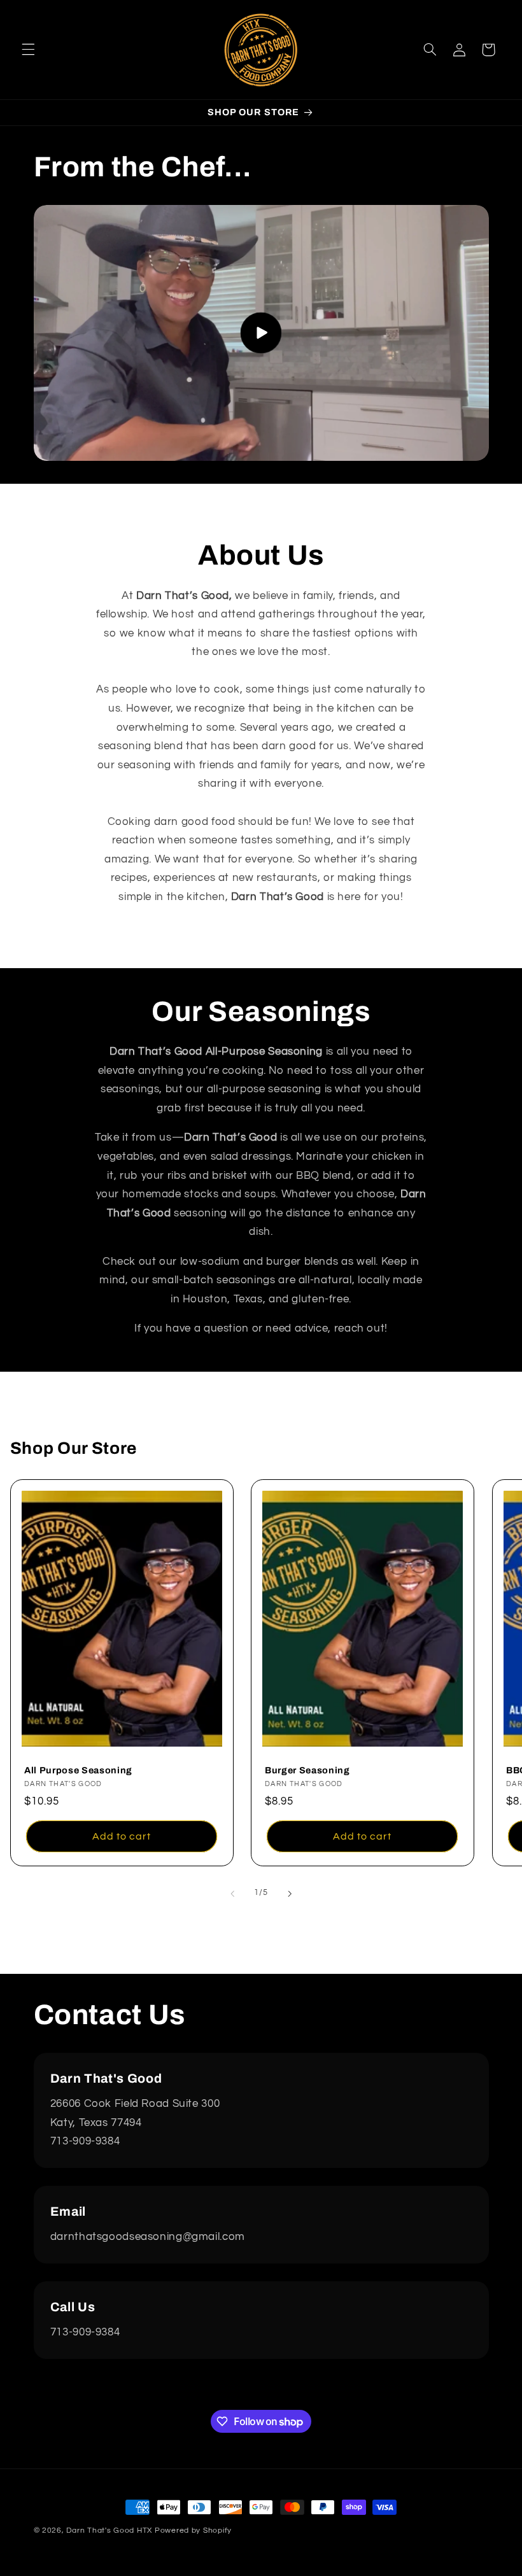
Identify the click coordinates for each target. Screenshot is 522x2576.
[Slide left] (232, 1894)
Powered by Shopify (193, 2530)
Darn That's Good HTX (109, 2530)
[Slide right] (290, 1894)
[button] (28, 50)
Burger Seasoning (307, 1771)
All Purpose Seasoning (78, 1771)
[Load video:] (261, 333)
